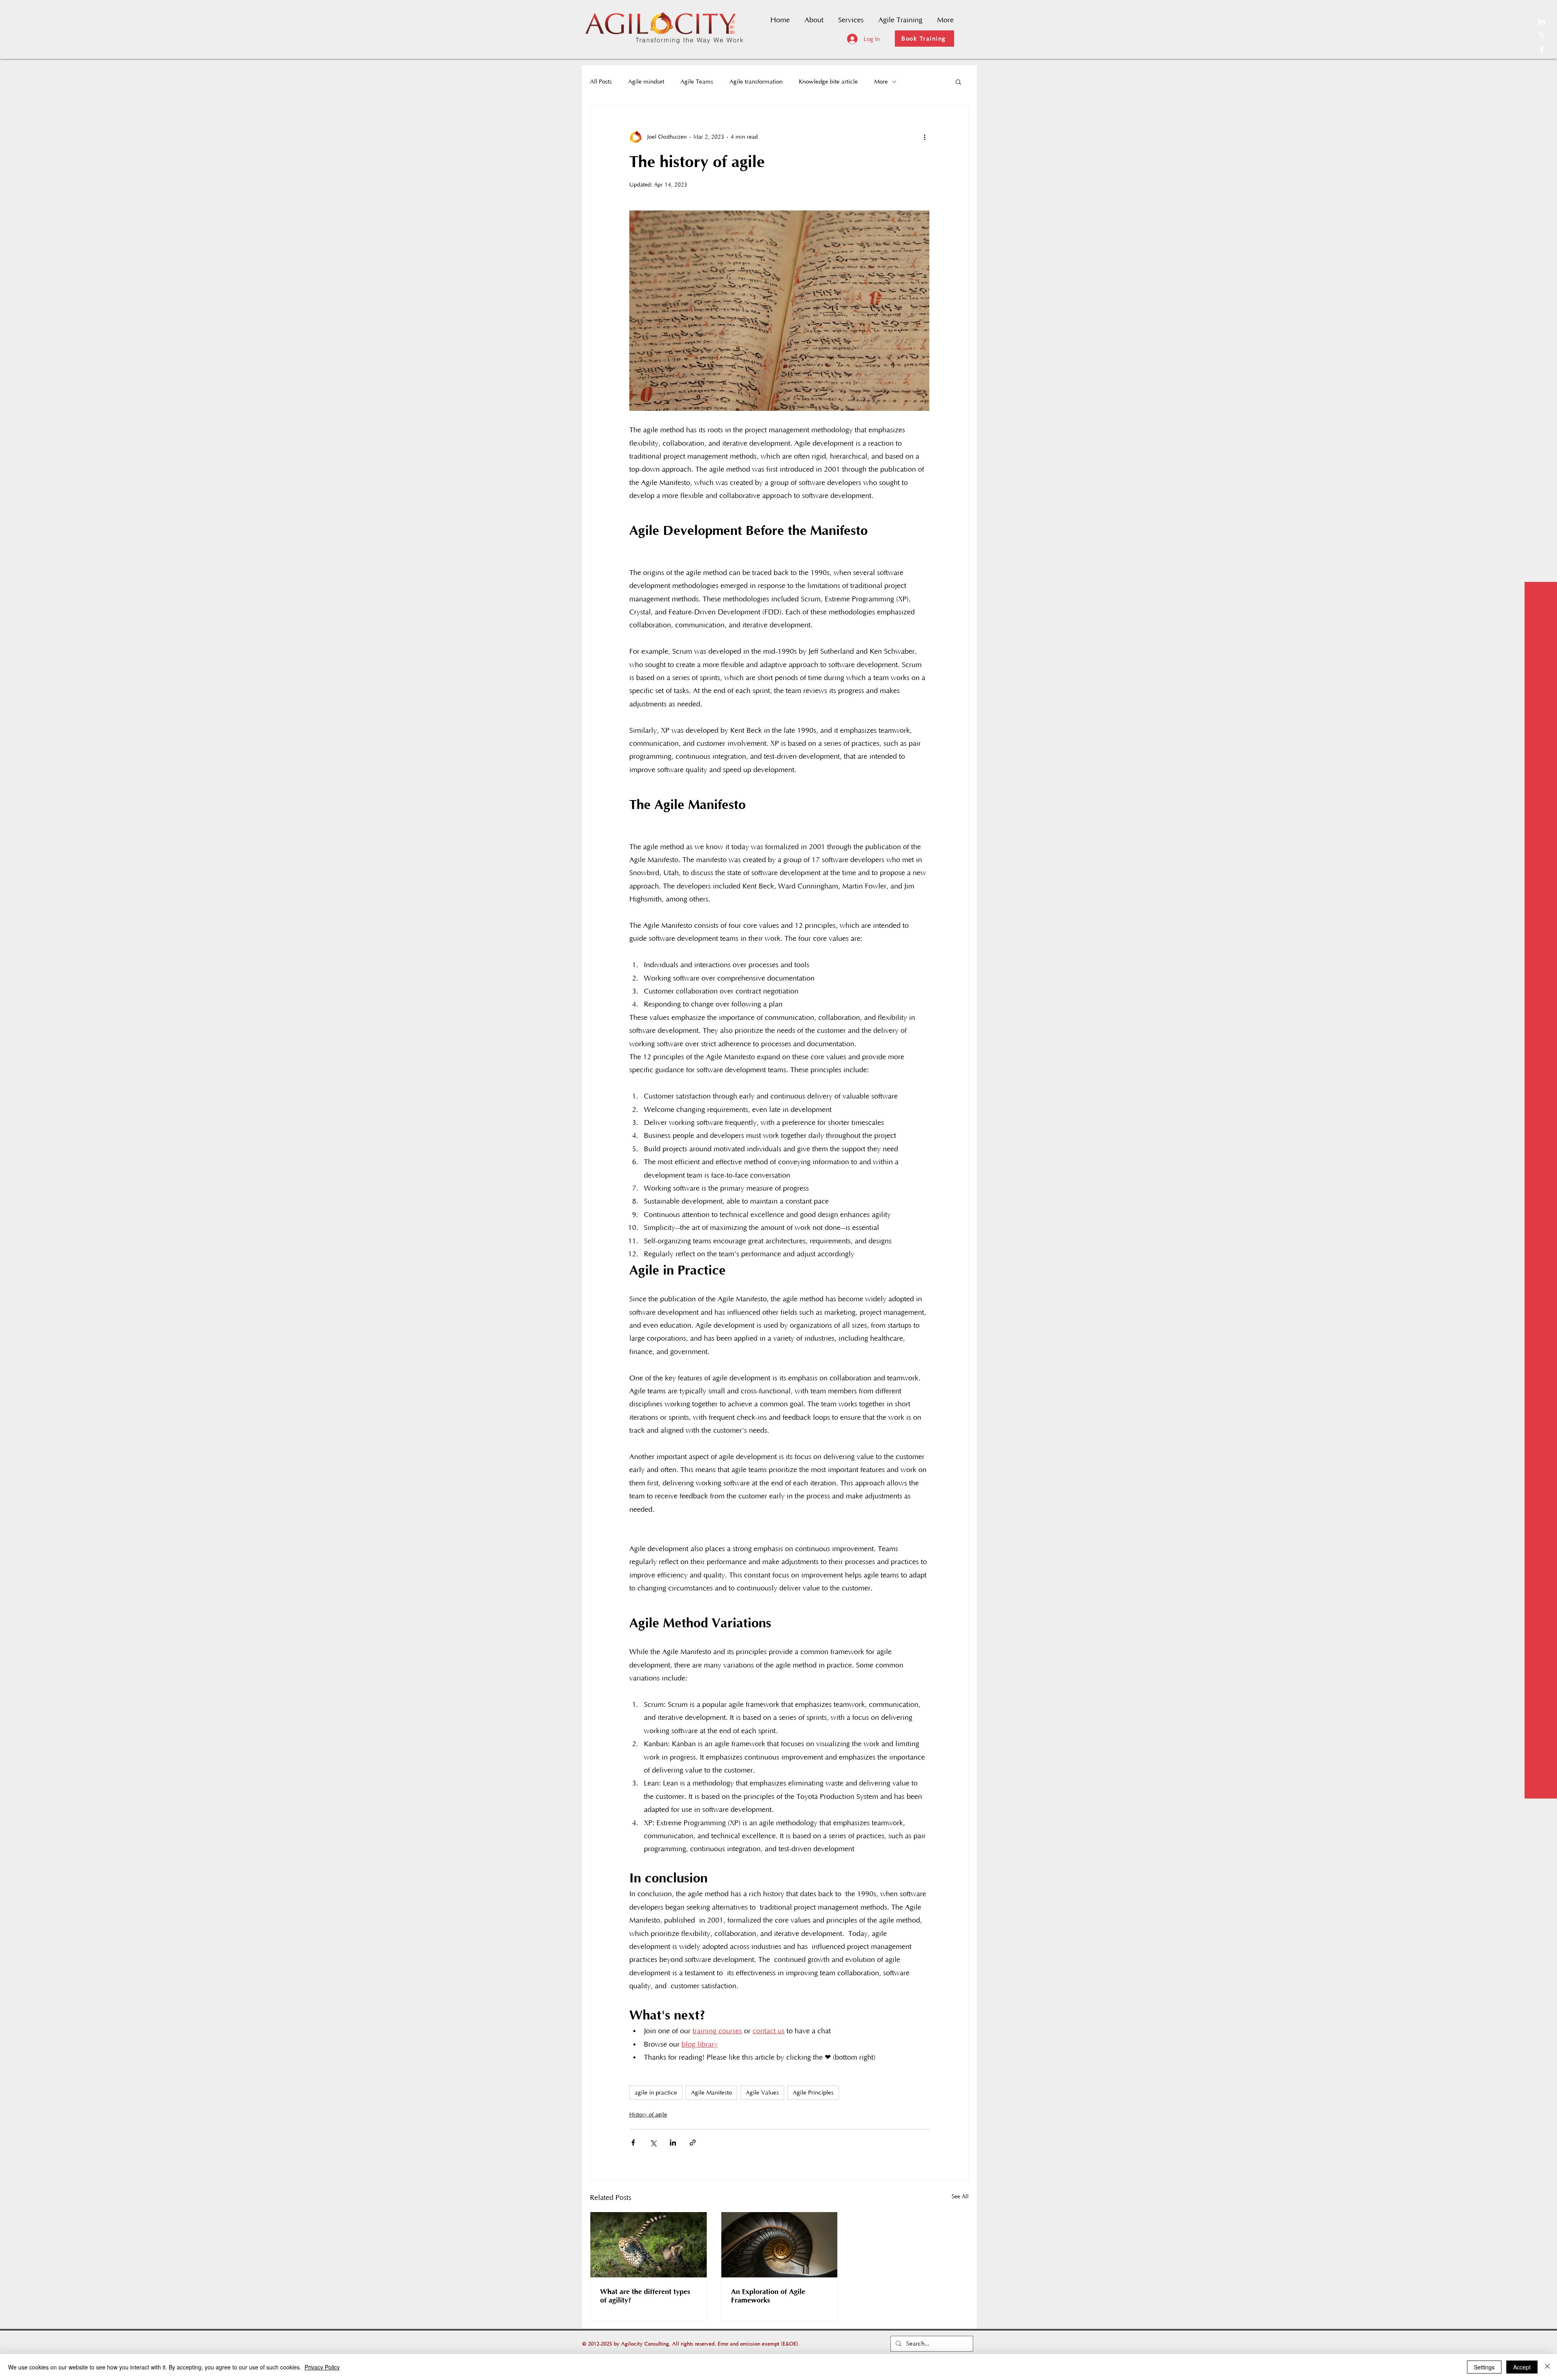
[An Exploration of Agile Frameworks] (780, 2245)
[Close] (1547, 2367)
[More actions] (924, 137)
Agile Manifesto (711, 2093)
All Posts (601, 82)
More (881, 82)
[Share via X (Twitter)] (653, 2143)
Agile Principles (813, 2093)
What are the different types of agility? (645, 2296)
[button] (958, 82)
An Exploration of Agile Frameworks (768, 2296)
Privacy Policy (322, 2367)
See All (960, 2197)
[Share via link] (693, 2143)
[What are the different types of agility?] (649, 2245)
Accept (1522, 2367)
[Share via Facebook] (633, 2143)
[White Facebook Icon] (1542, 50)
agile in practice (656, 2093)
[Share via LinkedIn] (673, 2143)
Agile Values (762, 2093)
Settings (1484, 2367)
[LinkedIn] (1542, 21)
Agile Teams (697, 82)
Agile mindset (646, 82)
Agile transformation (756, 82)
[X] (1542, 35)
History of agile (648, 2115)
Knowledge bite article (828, 82)
